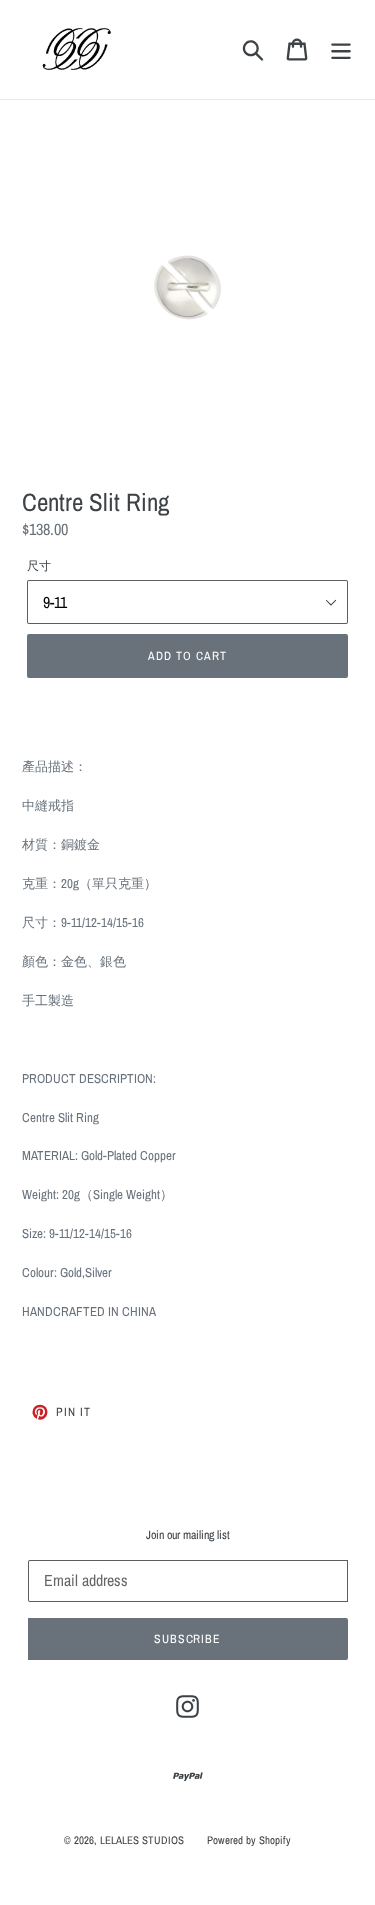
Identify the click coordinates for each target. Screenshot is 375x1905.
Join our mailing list (188, 1535)
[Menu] (341, 49)
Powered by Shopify (249, 1840)
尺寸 (39, 566)
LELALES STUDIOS (142, 1840)
